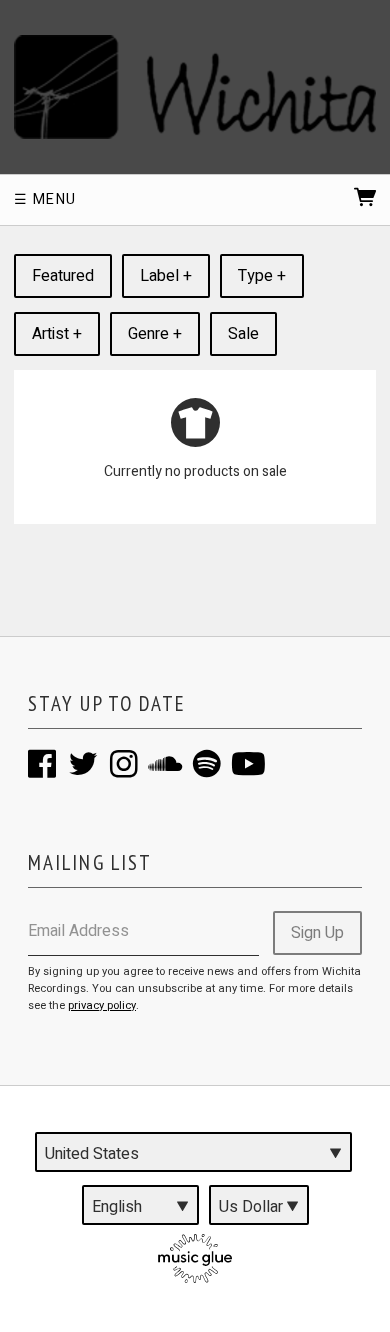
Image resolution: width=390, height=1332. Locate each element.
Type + (262, 276)
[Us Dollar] (259, 1205)
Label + (166, 276)
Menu (52, 199)
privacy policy (102, 1005)
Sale (243, 334)
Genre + (155, 334)
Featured (63, 276)
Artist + (57, 334)
